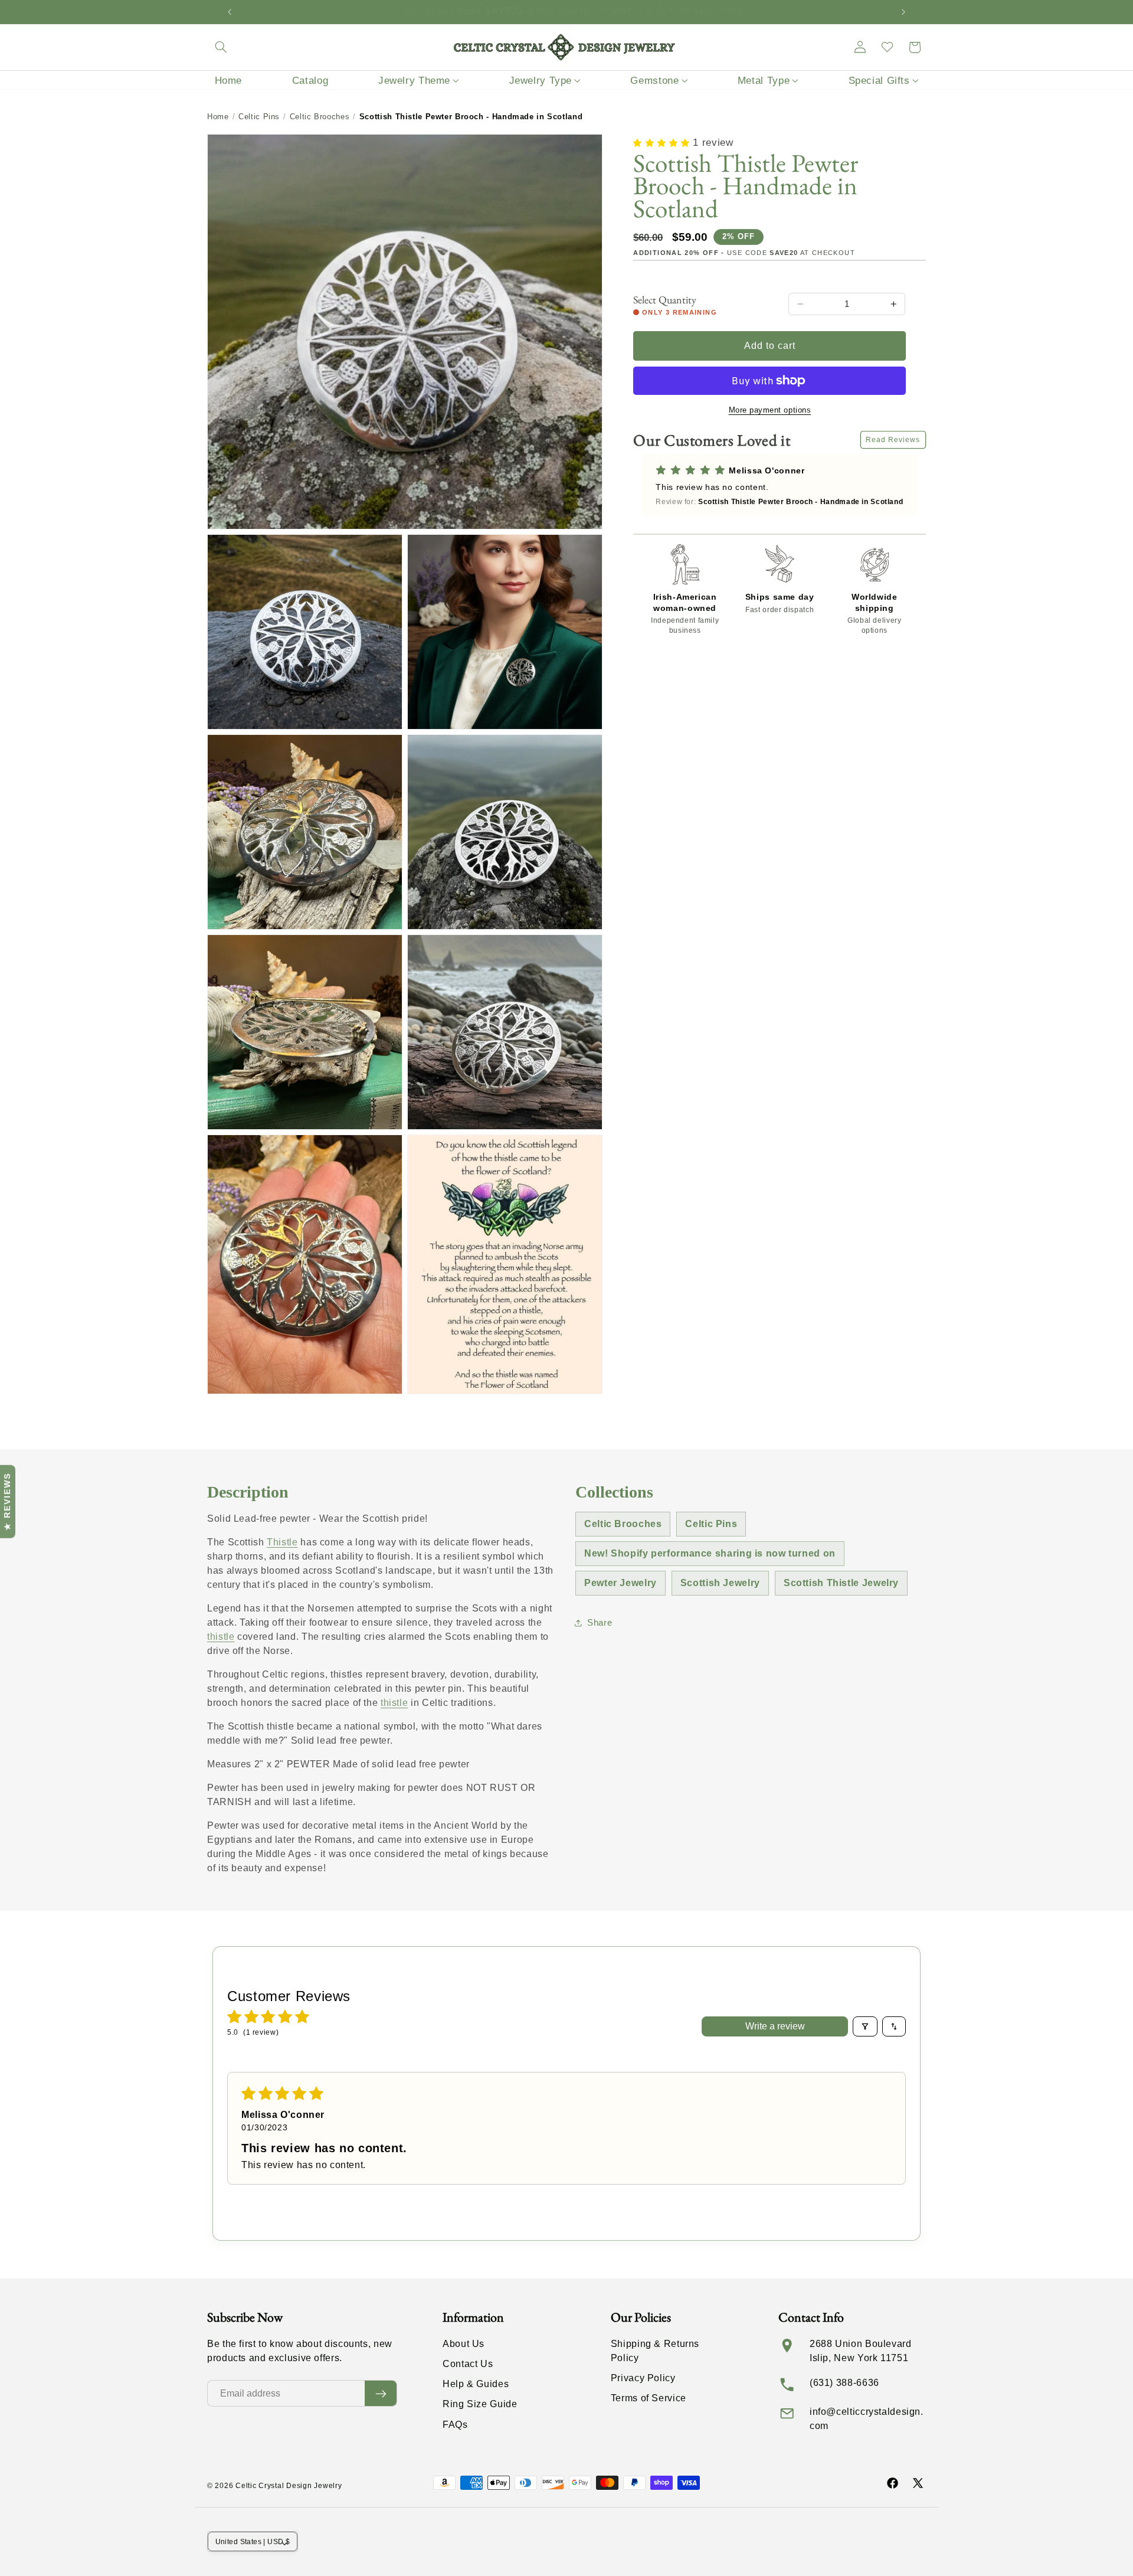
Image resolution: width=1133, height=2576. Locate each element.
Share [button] (600, 1623)
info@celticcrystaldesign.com (867, 2419)
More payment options (770, 410)
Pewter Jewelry (620, 1583)
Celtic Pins (259, 117)
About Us (464, 2344)
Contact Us (468, 2364)
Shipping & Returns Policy (655, 2351)
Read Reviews (893, 440)
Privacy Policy (643, 2378)
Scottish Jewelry (720, 1583)
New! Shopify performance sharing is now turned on (710, 1553)
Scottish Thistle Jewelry (841, 1583)
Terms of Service (649, 2398)
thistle (221, 1637)
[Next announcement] (903, 12)
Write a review (775, 2026)
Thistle (282, 1542)
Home (218, 117)
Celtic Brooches (320, 117)
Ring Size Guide (480, 2404)
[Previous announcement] (230, 12)
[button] (221, 47)
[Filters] (865, 2026)
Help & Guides (476, 2384)
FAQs (455, 2425)
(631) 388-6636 (844, 2383)
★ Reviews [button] (7, 1502)
